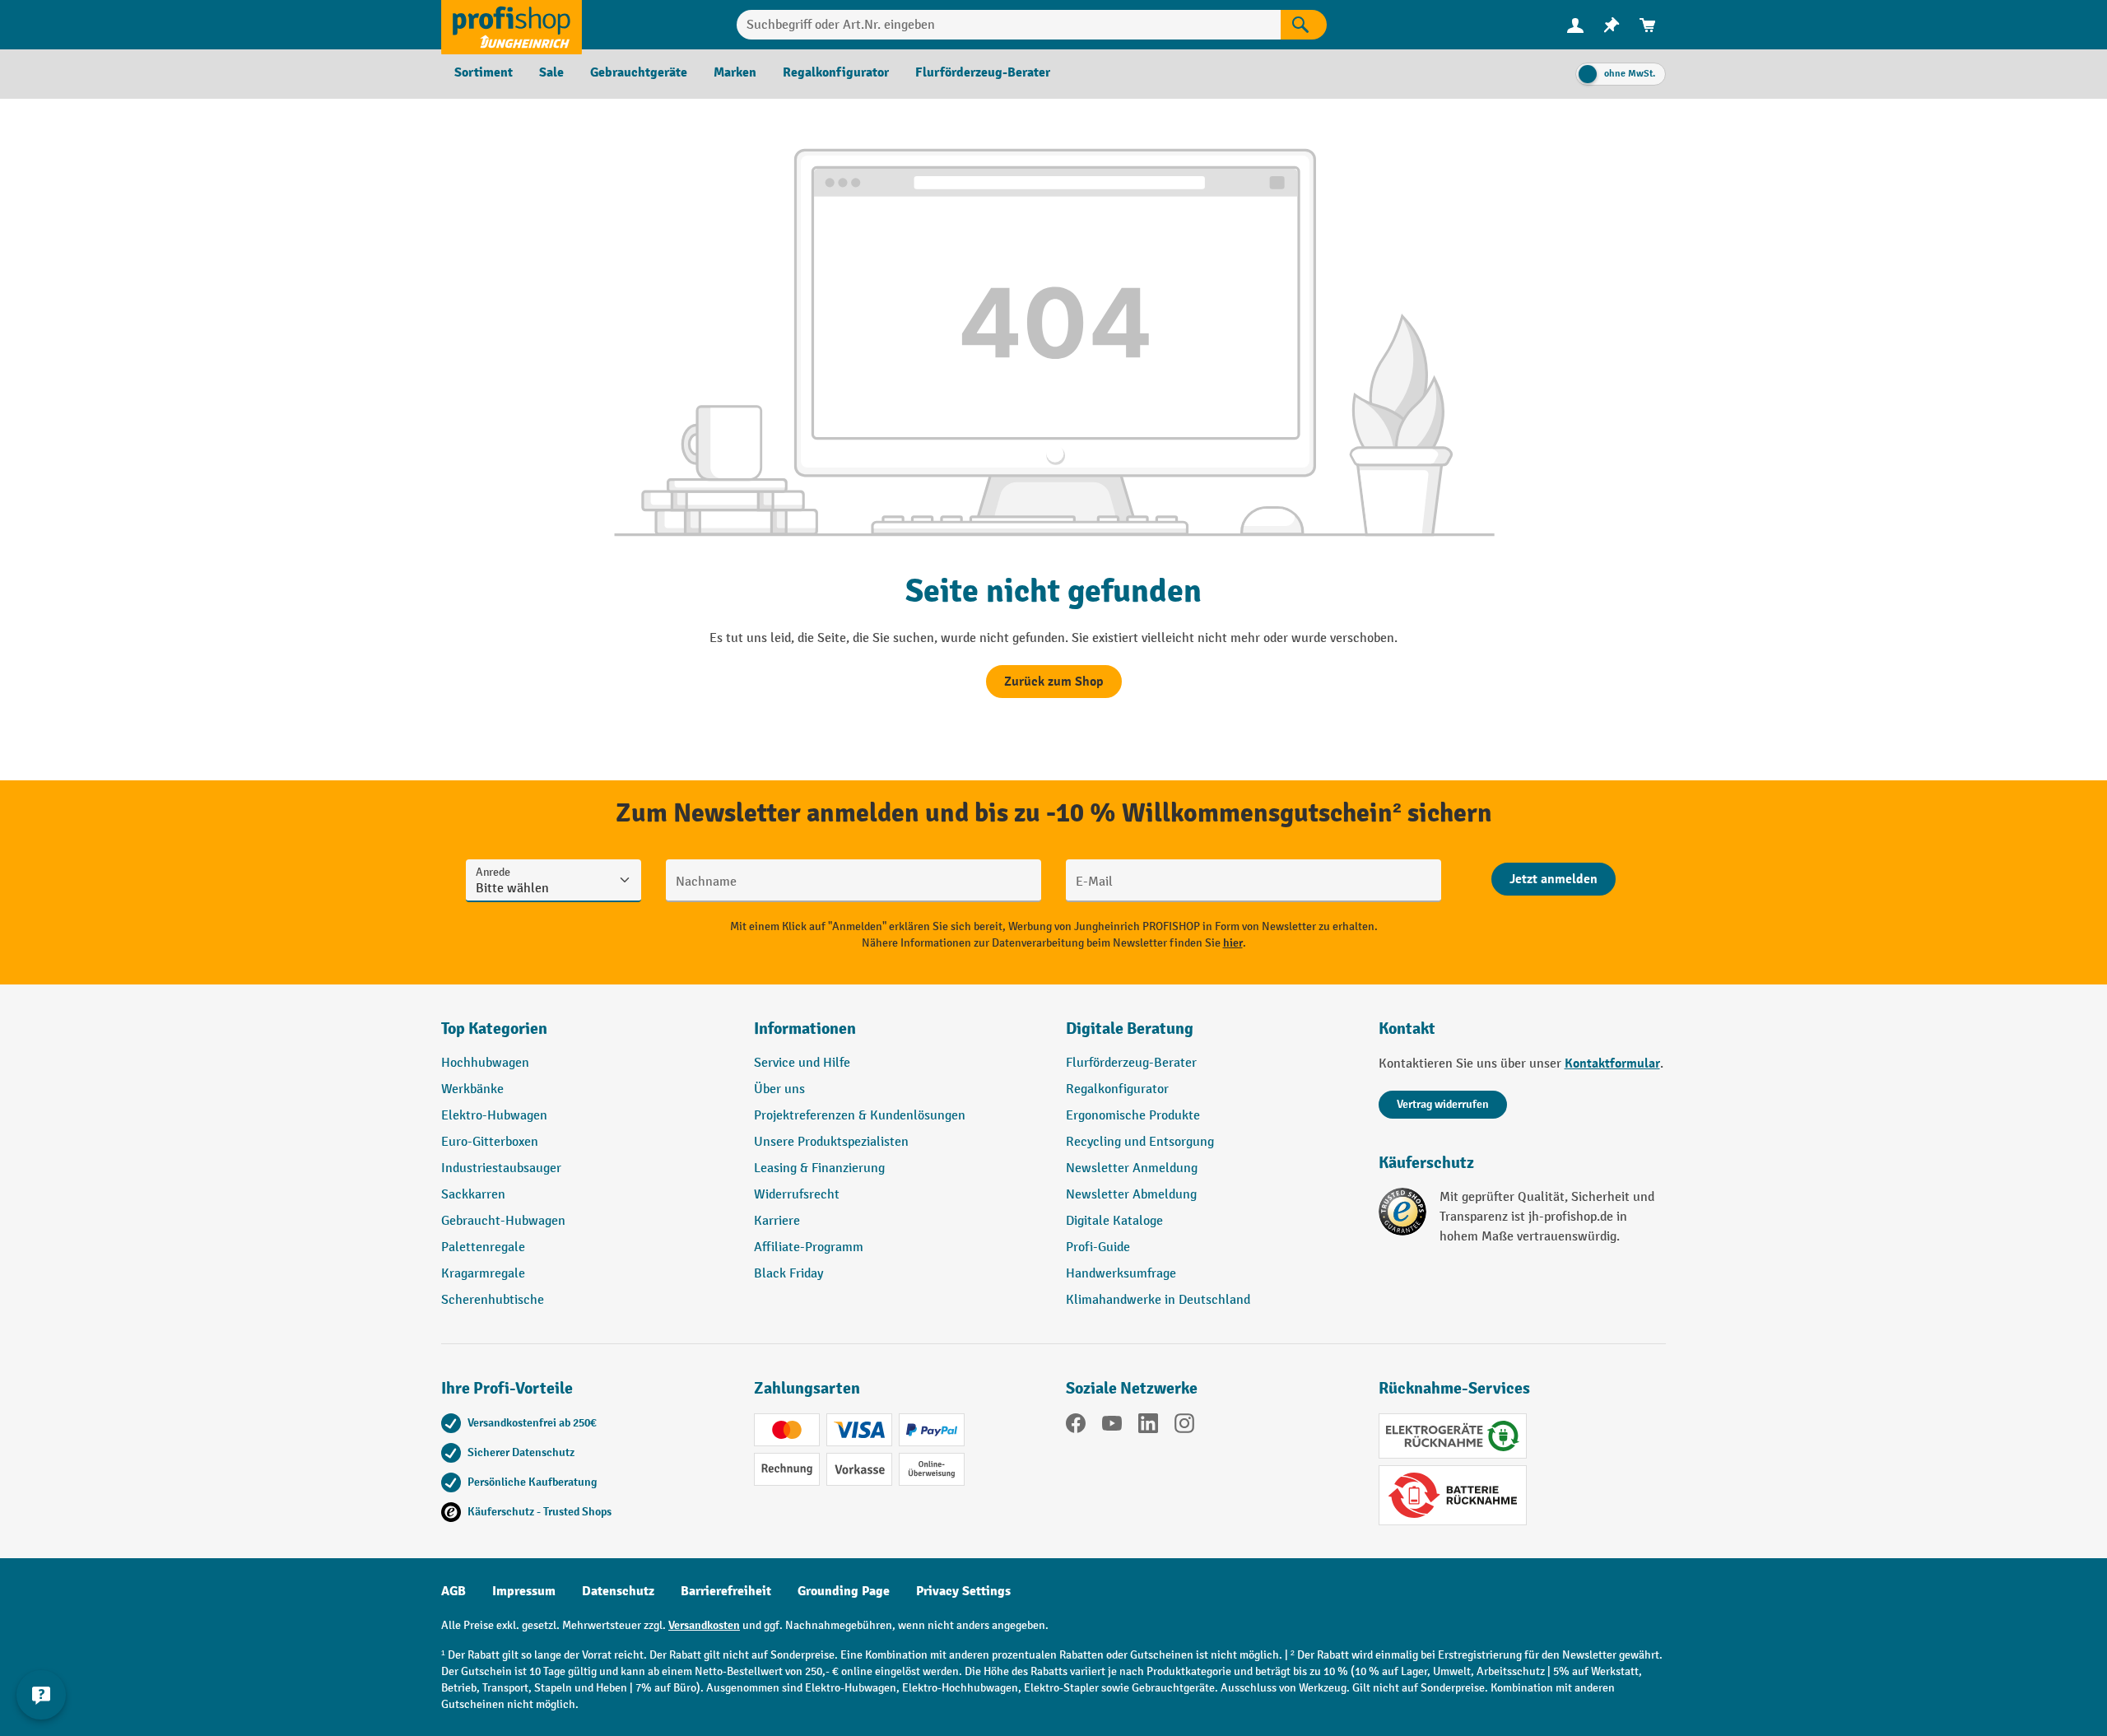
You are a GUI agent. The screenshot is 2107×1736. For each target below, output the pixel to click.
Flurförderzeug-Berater (1131, 1063)
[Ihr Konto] (1575, 25)
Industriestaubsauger (501, 1168)
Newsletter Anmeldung (1132, 1168)
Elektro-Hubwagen (494, 1116)
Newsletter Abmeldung (1131, 1195)
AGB (453, 1591)
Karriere (777, 1221)
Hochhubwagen (485, 1063)
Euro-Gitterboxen (490, 1142)
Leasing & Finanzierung (819, 1168)
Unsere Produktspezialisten (831, 1142)
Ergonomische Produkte (1133, 1116)
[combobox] (1009, 25)
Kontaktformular (1612, 1063)
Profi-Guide (1098, 1247)
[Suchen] (1304, 25)
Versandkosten (704, 1625)
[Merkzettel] (1612, 25)
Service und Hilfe (802, 1063)
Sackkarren (473, 1195)
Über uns (779, 1089)
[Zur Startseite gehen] (512, 25)
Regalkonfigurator (1117, 1089)
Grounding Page (844, 1591)
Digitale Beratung (1130, 1029)
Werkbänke (472, 1089)
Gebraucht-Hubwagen (503, 1221)
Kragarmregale (483, 1274)
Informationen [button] (805, 1029)
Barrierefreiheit (726, 1591)
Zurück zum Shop (1054, 682)
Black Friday (788, 1274)
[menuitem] (1575, 25)
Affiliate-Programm (809, 1247)
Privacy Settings (963, 1591)
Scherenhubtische (493, 1300)
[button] (1210, 1036)
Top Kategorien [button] (494, 1029)
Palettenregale (483, 1247)
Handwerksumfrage (1121, 1274)
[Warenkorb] (1648, 25)
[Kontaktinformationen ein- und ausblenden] (41, 1695)
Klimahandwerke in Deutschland (1158, 1300)
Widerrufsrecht (797, 1195)
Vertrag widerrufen (1443, 1104)
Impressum (524, 1591)
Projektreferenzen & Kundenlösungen (860, 1116)
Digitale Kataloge (1114, 1221)
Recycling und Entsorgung (1140, 1142)
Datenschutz (618, 1591)
